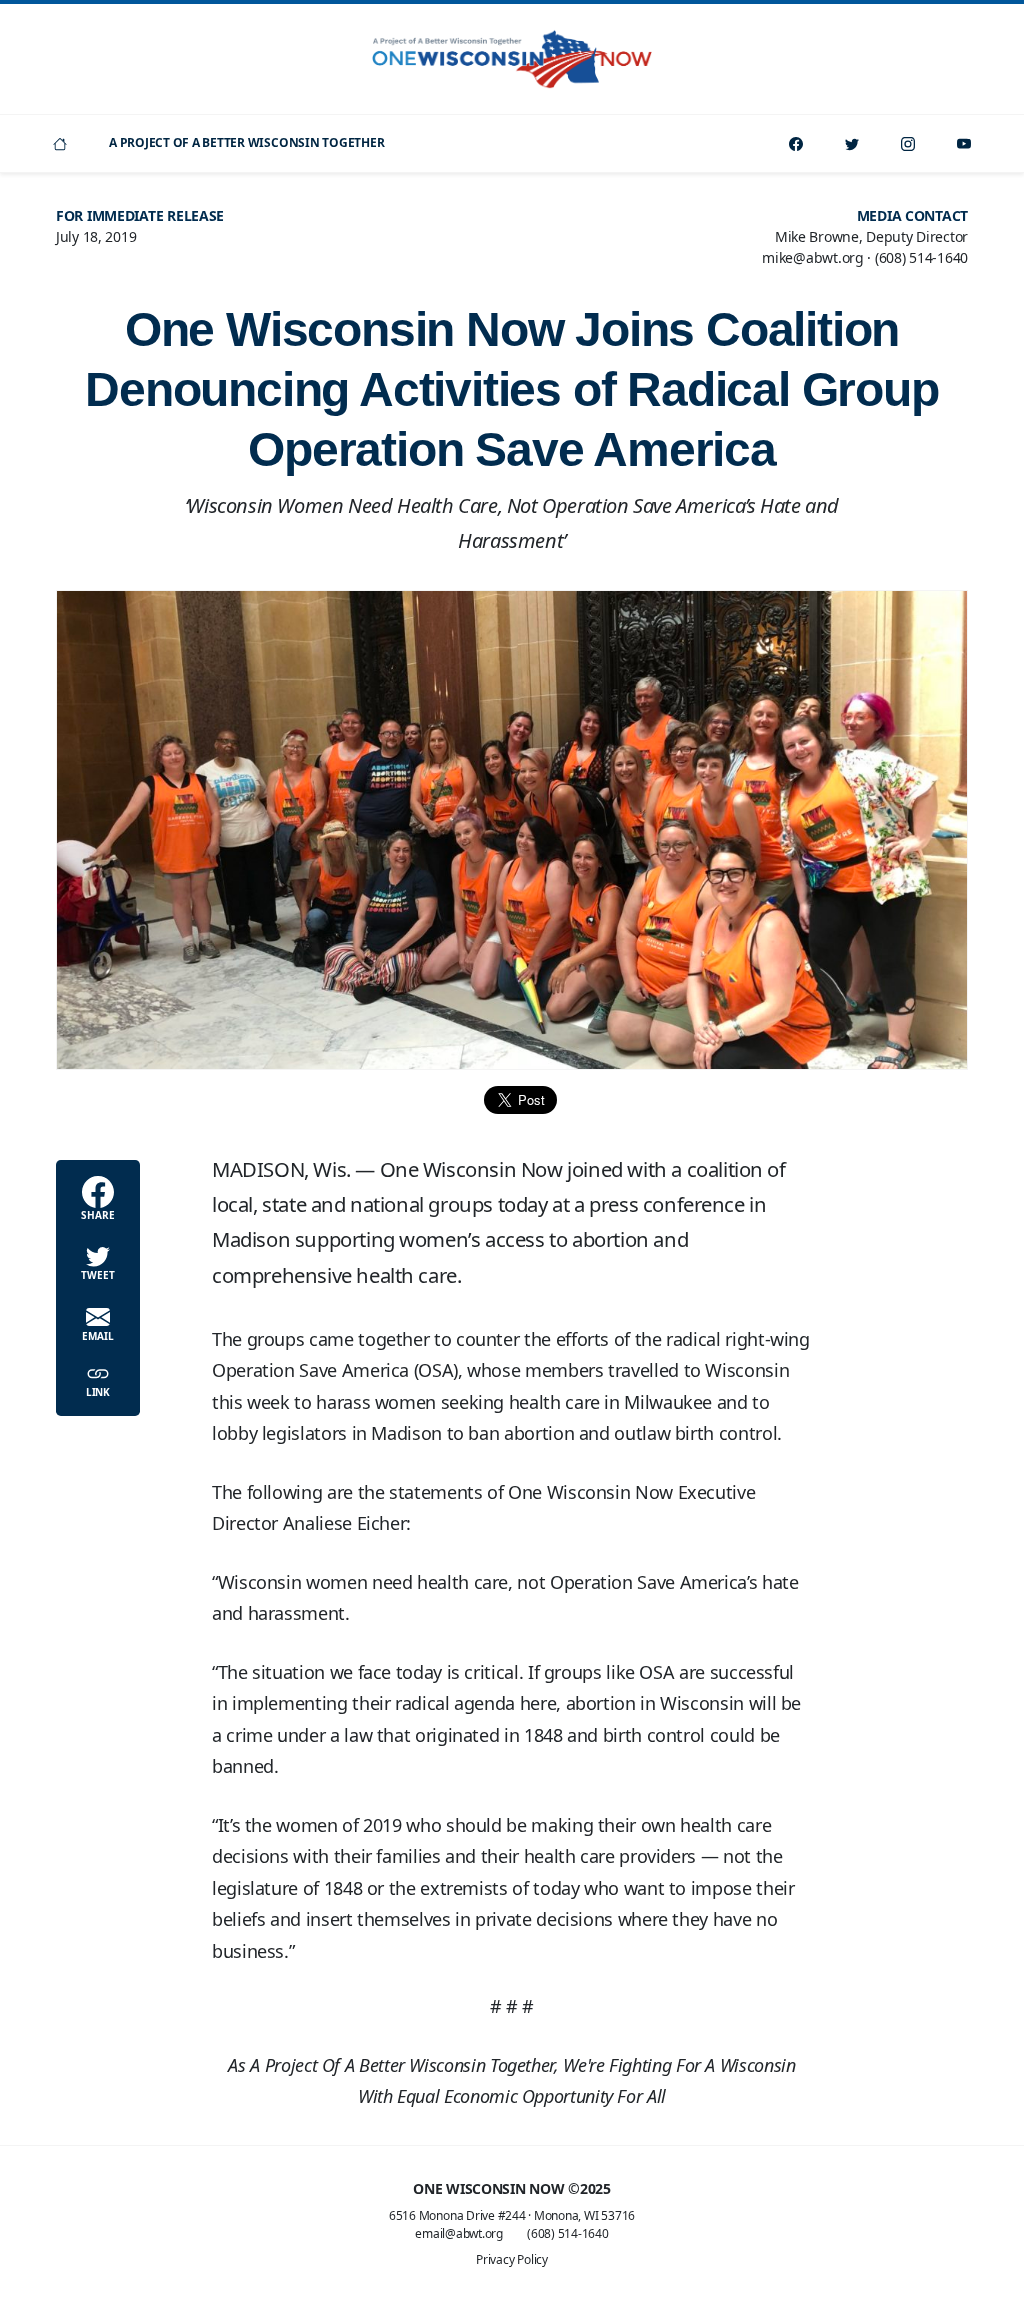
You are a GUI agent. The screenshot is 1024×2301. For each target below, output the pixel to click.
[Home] (60, 143)
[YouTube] (964, 143)
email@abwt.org (459, 2233)
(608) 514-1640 (568, 2233)
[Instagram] (908, 143)
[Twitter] (852, 143)
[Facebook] (796, 143)
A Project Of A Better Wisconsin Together (246, 142)
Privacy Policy (512, 2259)
